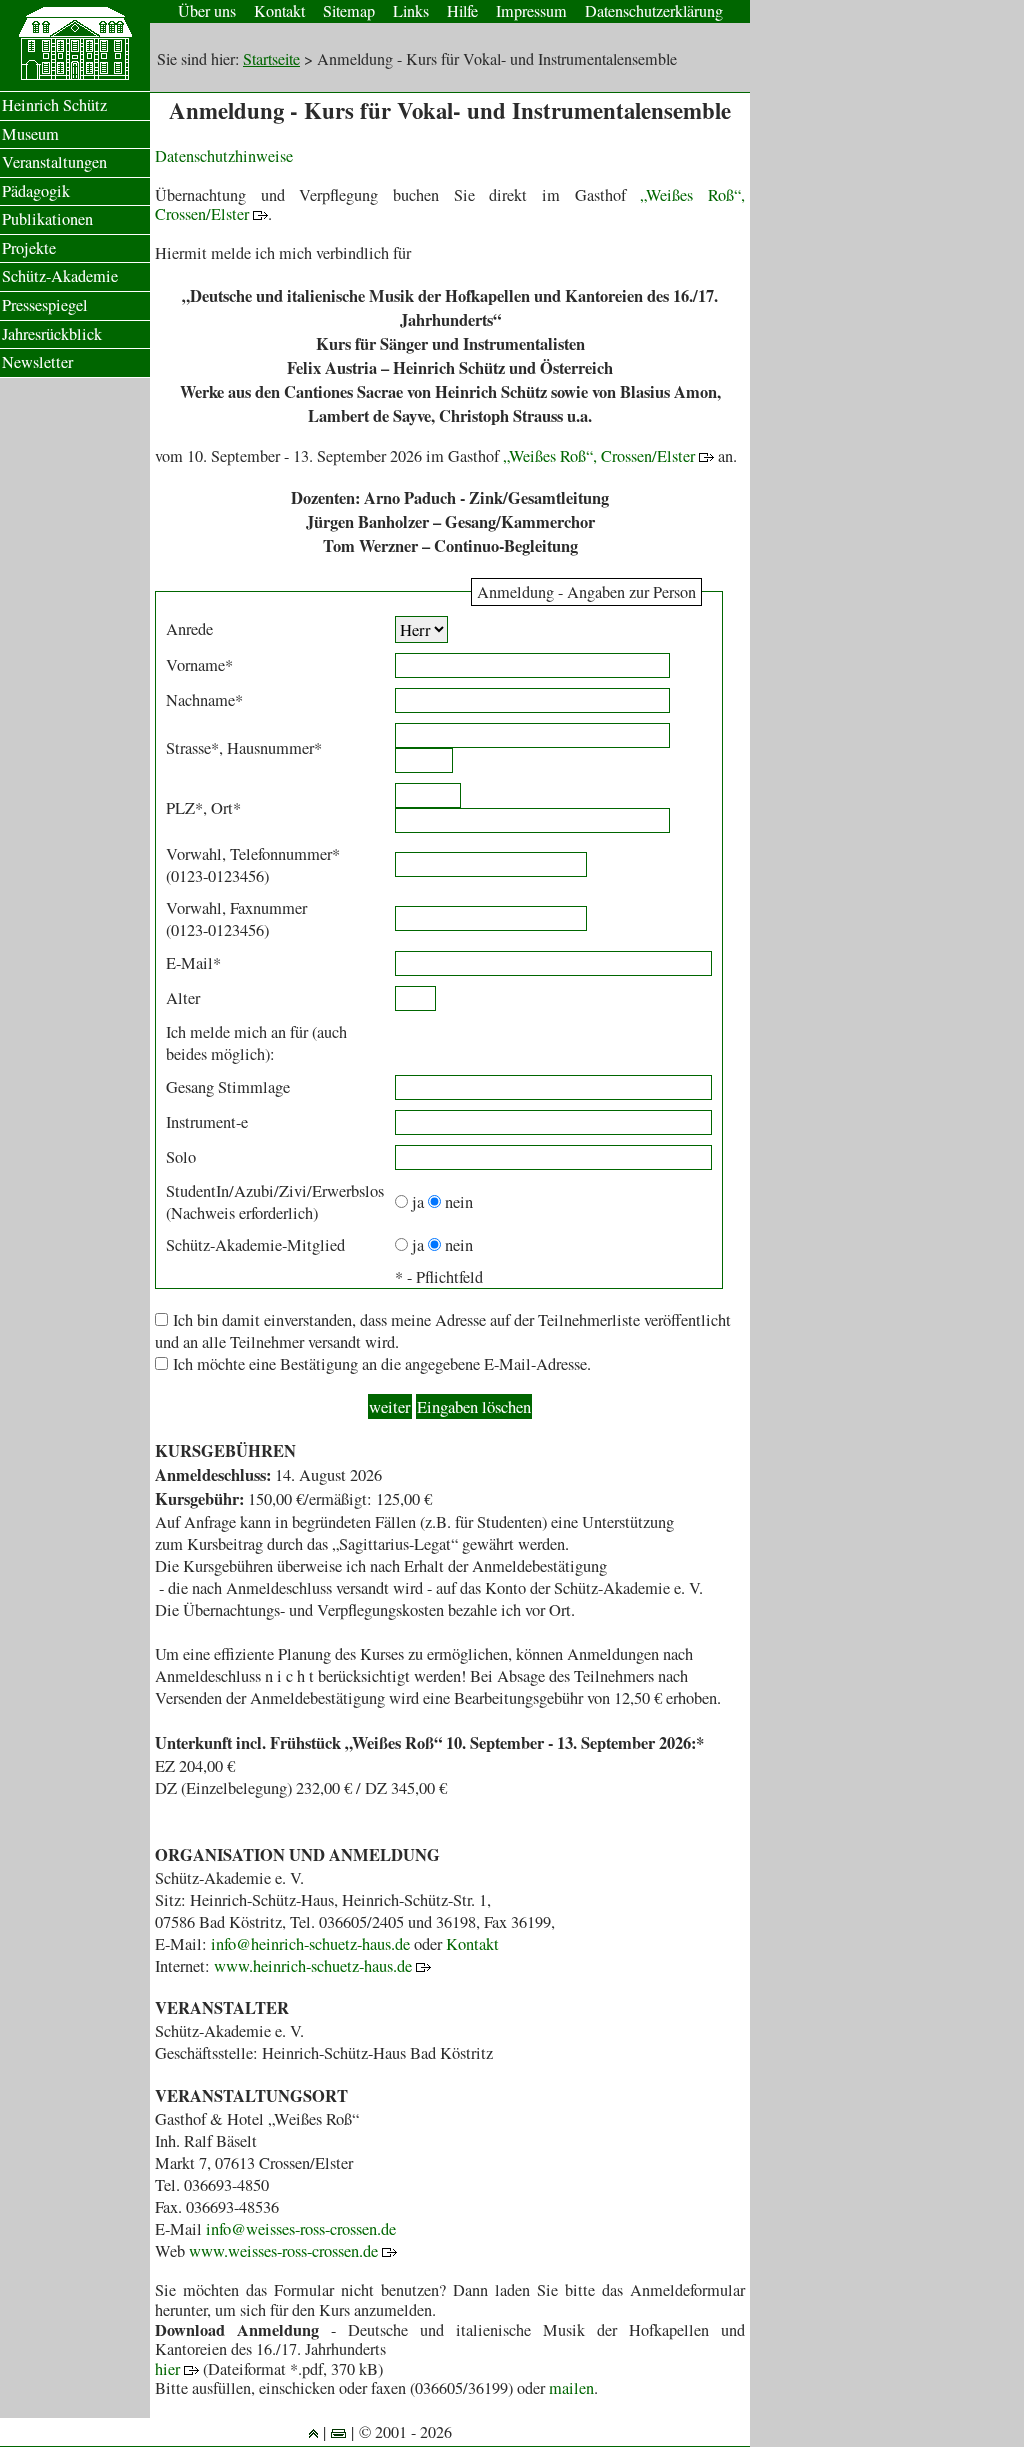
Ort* (226, 808)
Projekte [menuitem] (29, 248)
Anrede (189, 629)
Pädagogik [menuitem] (36, 191)
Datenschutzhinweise (224, 156)
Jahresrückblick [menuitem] (52, 334)
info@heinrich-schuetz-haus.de (310, 1944)
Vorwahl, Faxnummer (236, 908)
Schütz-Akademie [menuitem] (60, 276)
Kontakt (472, 1944)
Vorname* (199, 665)
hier (169, 2369)
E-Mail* (193, 963)
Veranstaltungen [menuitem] (54, 162)
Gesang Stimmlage (228, 1087)
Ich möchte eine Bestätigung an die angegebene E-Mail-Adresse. (382, 1364)
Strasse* (192, 748)
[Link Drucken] (338, 2432)
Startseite (271, 59)
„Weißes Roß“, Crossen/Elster (601, 456)
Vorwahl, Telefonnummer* (253, 854)
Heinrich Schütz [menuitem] (54, 105)
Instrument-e (207, 1122)
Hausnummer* (274, 748)
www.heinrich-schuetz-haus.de (315, 1966)
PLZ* (184, 808)
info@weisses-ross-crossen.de (301, 2229)
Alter (183, 998)
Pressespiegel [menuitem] (45, 305)
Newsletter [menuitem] (37, 362)
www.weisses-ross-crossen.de (285, 2251)
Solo (181, 1157)
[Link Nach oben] (313, 2432)
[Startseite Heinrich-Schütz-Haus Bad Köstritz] (75, 75)
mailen (571, 2388)
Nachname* (204, 700)
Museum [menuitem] (30, 134)
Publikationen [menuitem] (47, 219)
